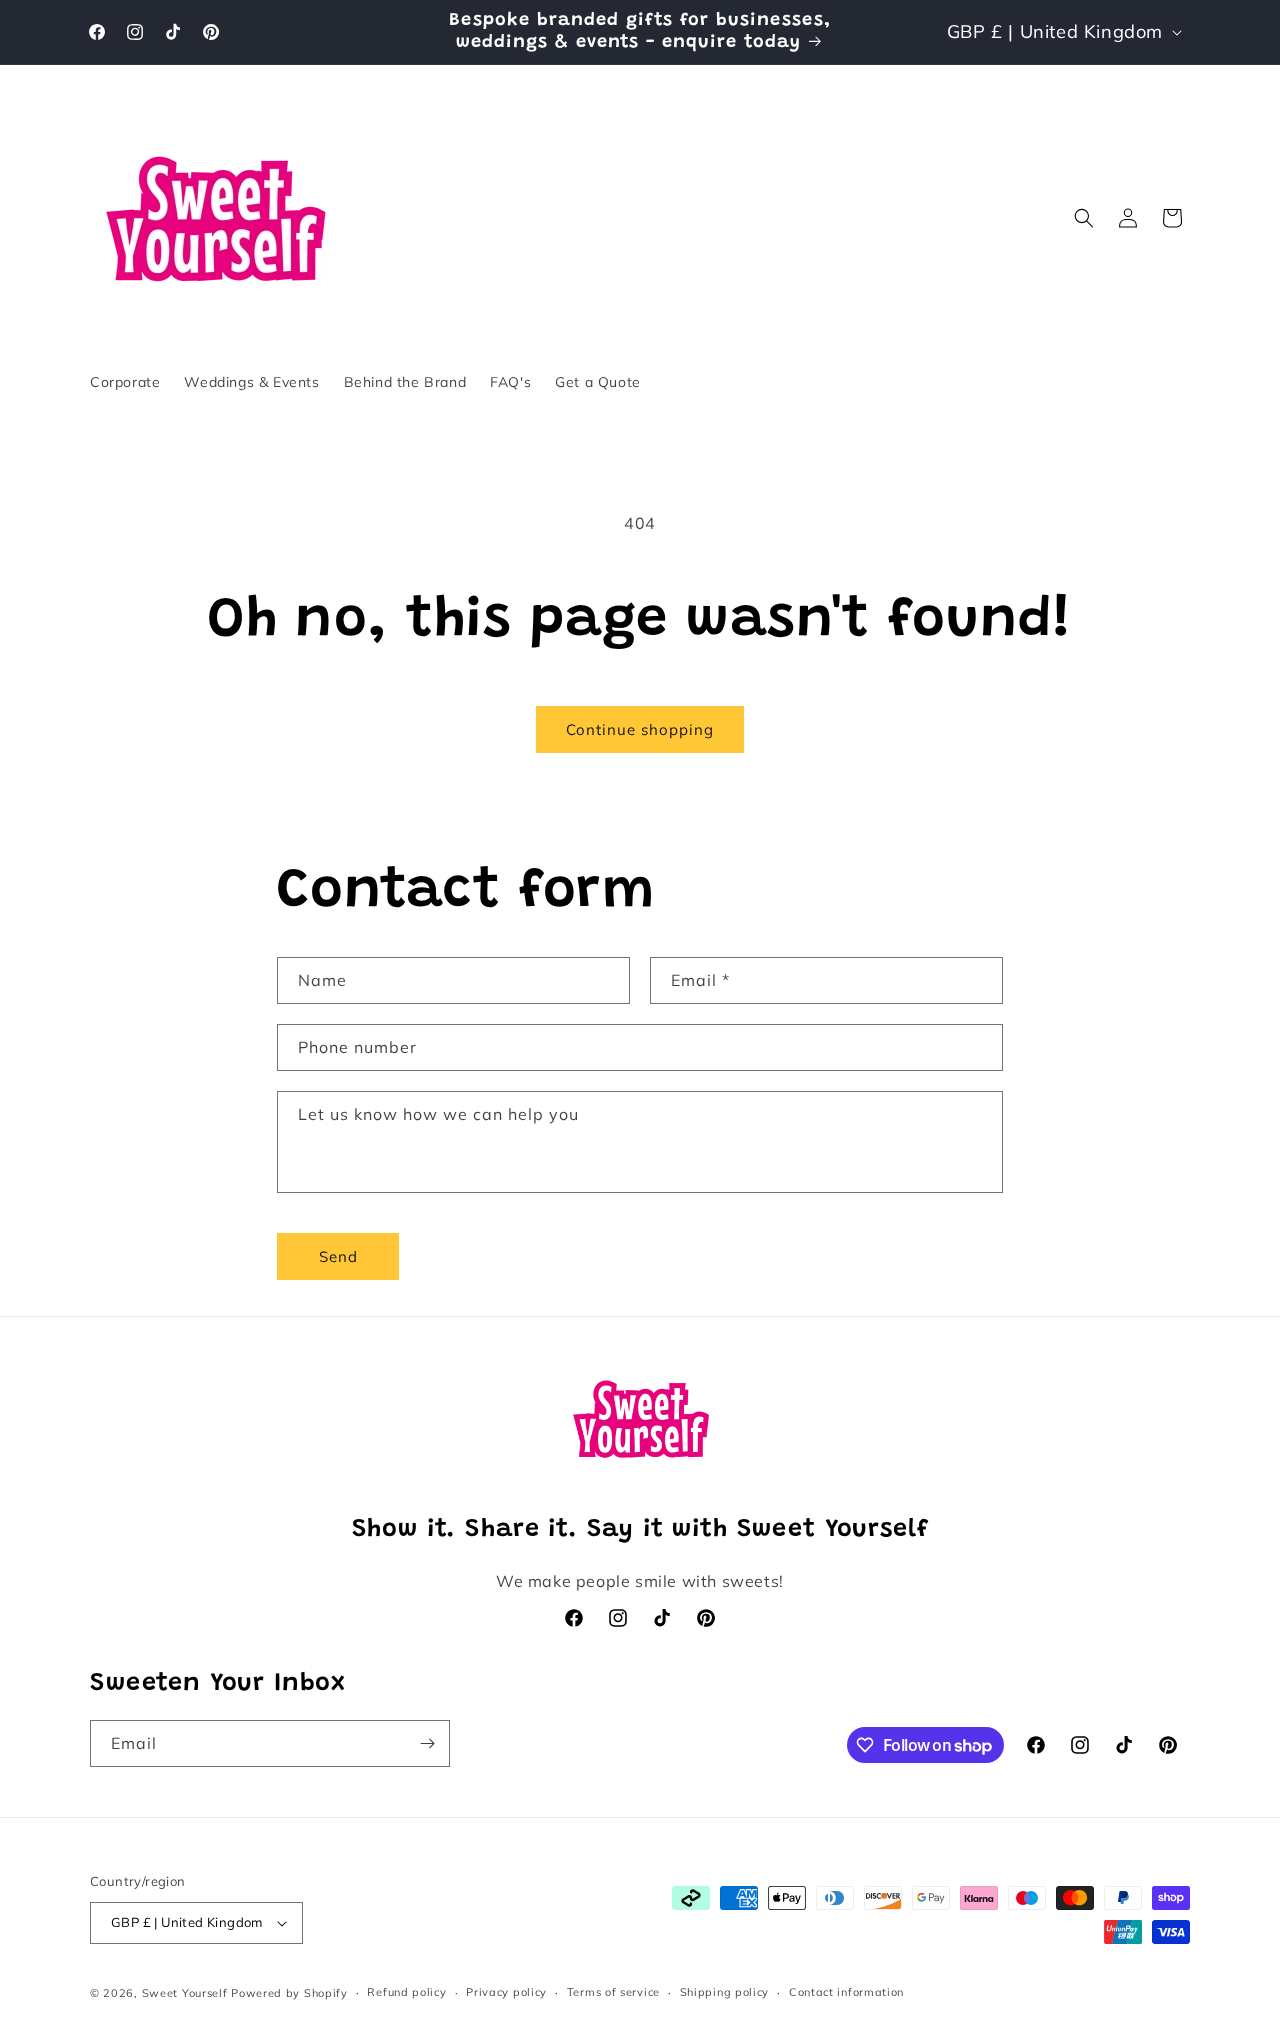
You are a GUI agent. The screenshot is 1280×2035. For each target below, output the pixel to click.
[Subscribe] (427, 1743)
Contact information (846, 1992)
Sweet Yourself (185, 1993)
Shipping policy (725, 1992)
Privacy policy (506, 1992)
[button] (1084, 218)
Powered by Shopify (289, 1993)
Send (338, 1256)
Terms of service (613, 1992)
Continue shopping (640, 729)
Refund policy (406, 1992)
